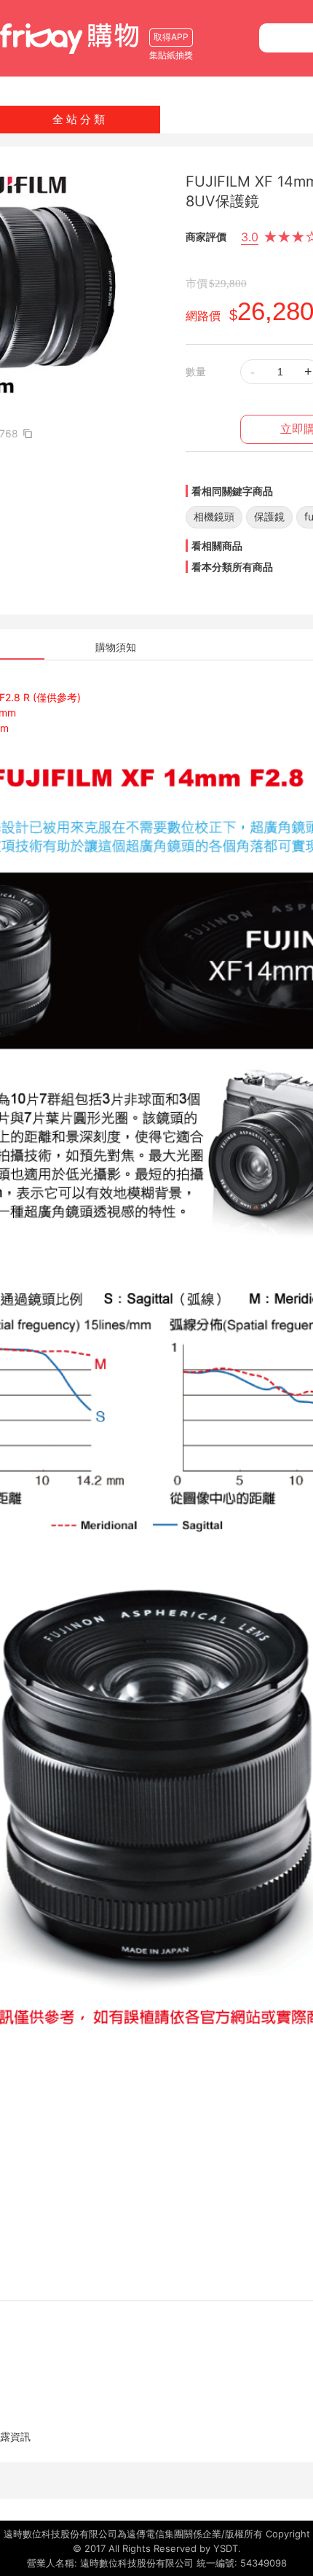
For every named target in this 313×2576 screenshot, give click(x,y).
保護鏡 (269, 516)
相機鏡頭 (214, 516)
